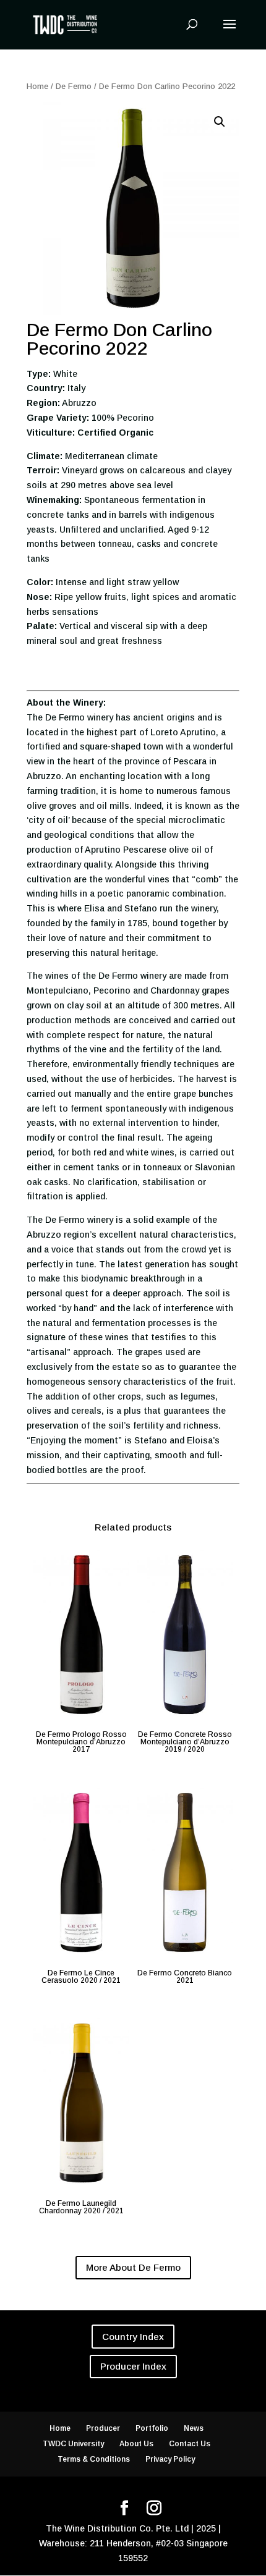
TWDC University (73, 2444)
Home (37, 86)
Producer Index (133, 2366)
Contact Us (190, 2444)
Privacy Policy (170, 2459)
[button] (220, 122)
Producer (103, 2428)
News (194, 2428)
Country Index (133, 2337)
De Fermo (74, 86)
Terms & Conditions (94, 2459)
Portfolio (152, 2428)
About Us (136, 2444)
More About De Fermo (133, 2267)
